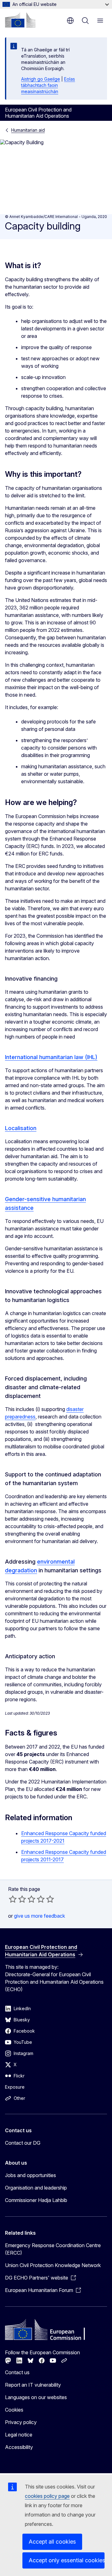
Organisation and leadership (36, 2188)
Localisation (21, 1128)
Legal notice (19, 2435)
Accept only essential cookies (67, 2560)
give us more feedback (40, 1916)
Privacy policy (21, 2422)
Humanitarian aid (28, 130)
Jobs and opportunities (30, 2175)
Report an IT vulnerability (33, 2385)
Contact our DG (23, 2143)
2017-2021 (52, 1841)
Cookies (14, 2410)
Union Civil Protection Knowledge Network (53, 2265)
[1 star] (13, 1899)
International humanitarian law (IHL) (51, 1057)
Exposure (15, 2087)
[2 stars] (17, 1899)
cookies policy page (47, 2496)
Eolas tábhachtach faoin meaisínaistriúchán (48, 85)
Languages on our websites (36, 2397)
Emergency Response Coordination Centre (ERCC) (53, 2249)
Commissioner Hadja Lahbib (36, 2200)
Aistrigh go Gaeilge (41, 79)
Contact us (17, 2372)
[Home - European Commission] (20, 20)
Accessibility (19, 2447)
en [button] (70, 21)
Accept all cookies (52, 2542)
